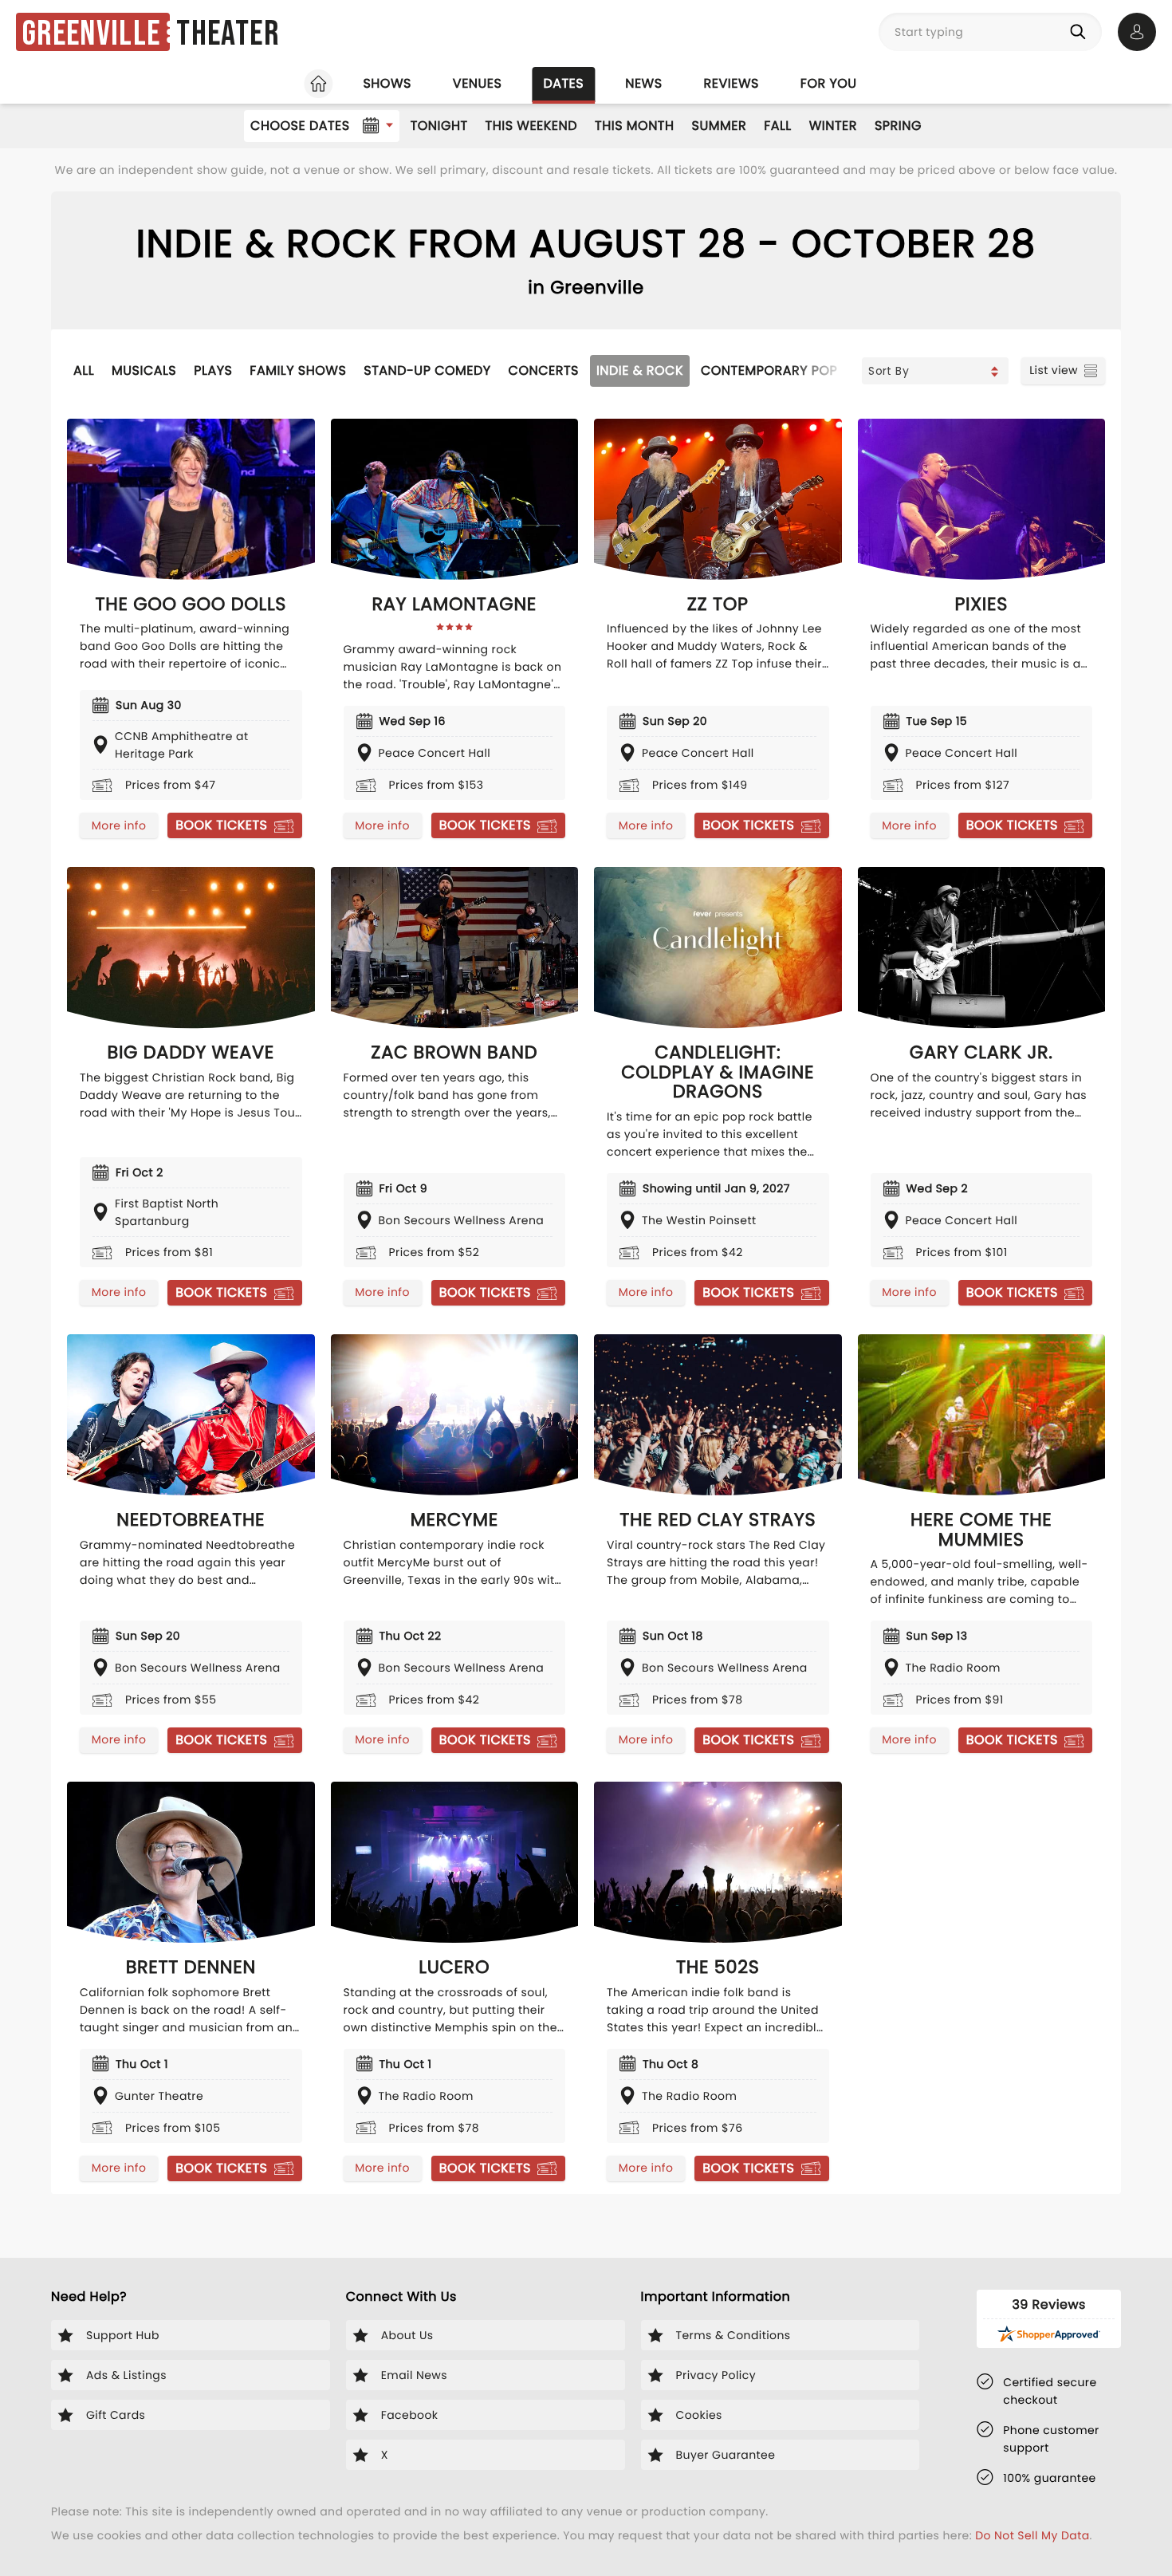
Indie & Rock (640, 370)
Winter (833, 126)
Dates (563, 83)
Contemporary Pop (769, 370)
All (84, 370)
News (643, 83)
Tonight (439, 126)
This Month (634, 126)
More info (119, 825)
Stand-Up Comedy (427, 370)
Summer (720, 126)
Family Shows (298, 370)
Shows (387, 83)
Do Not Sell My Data (1032, 2535)
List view (1054, 370)
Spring (898, 126)
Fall (778, 126)
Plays (213, 370)
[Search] (1081, 32)
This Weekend (531, 126)
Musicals (144, 370)
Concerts (544, 370)
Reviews (732, 83)
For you (829, 83)
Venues (478, 83)
